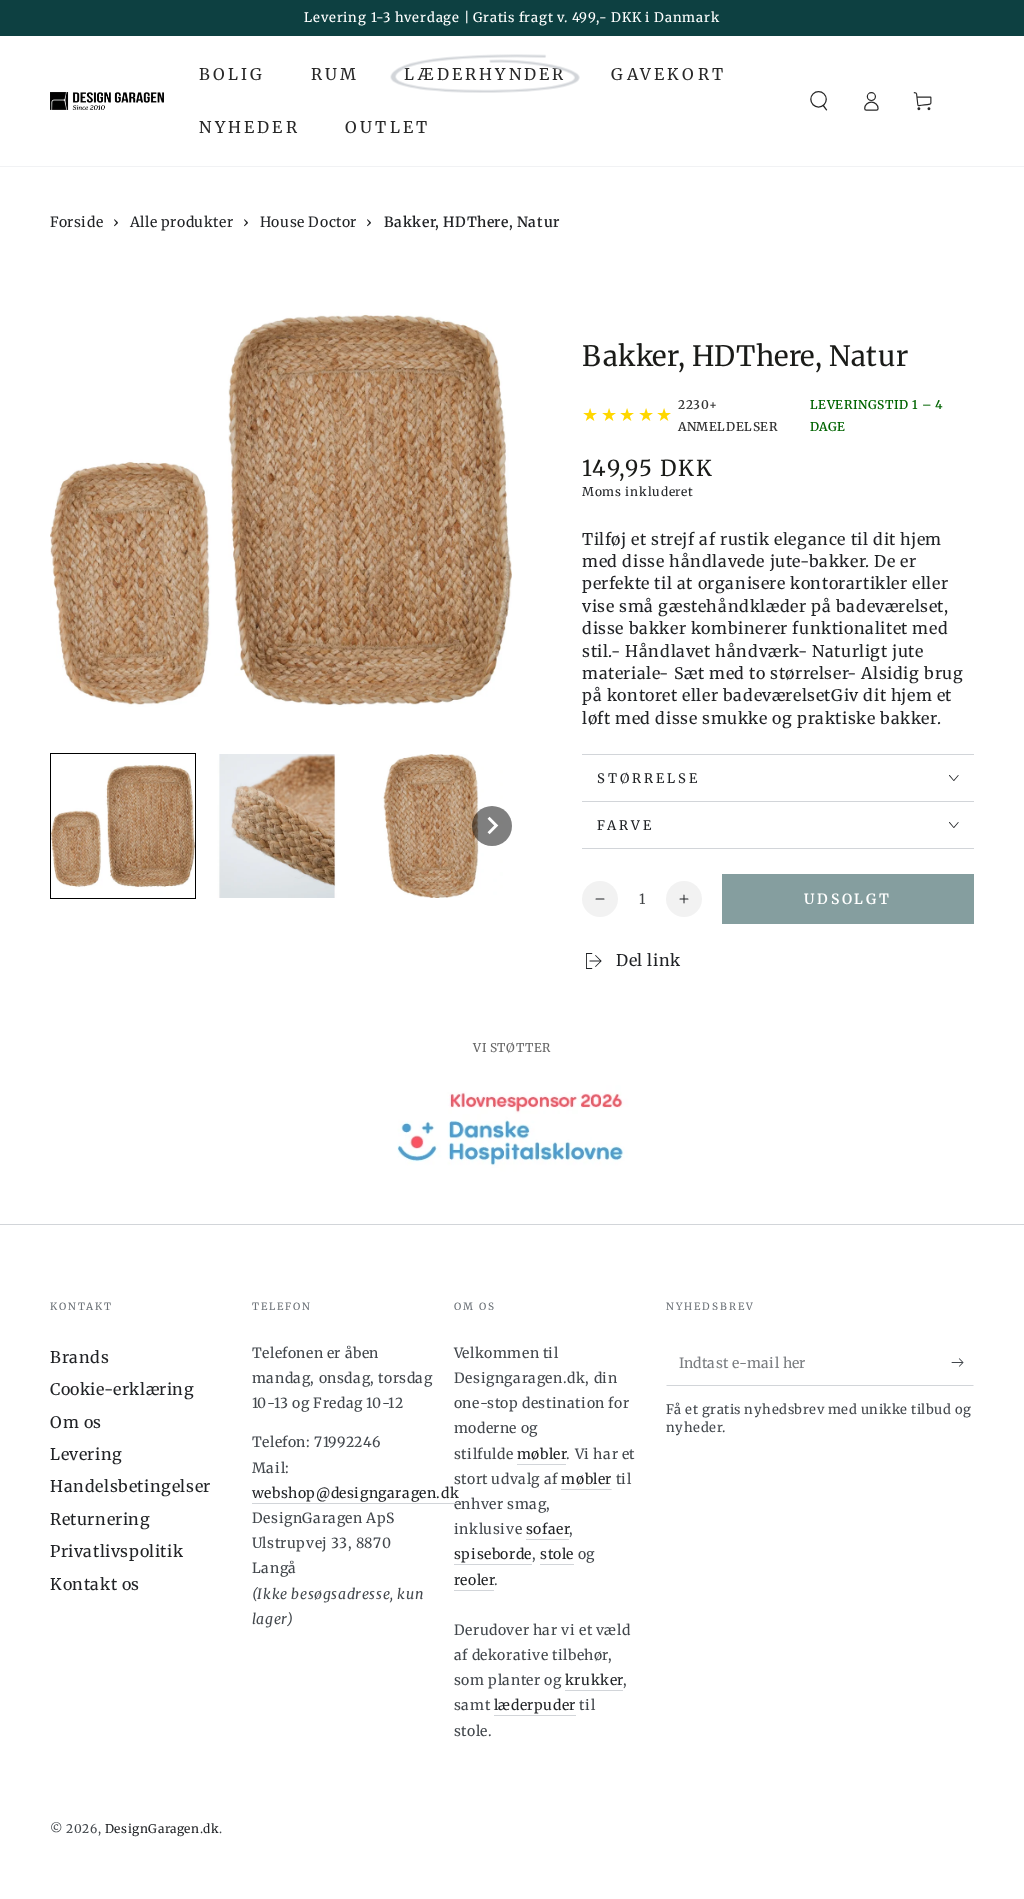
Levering (86, 1454)
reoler (474, 1580)
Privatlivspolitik (116, 1551)
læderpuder (535, 1705)
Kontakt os (95, 1584)
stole (557, 1554)
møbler (542, 1454)
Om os (76, 1422)
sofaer (548, 1529)
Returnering (100, 1519)
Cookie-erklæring (122, 1389)
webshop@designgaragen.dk (355, 1493)
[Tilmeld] (962, 1363)
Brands (80, 1357)
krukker (594, 1680)
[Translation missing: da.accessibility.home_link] (107, 101)
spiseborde (493, 1554)
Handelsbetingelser (130, 1486)
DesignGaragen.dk (162, 1828)
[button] (819, 101)
